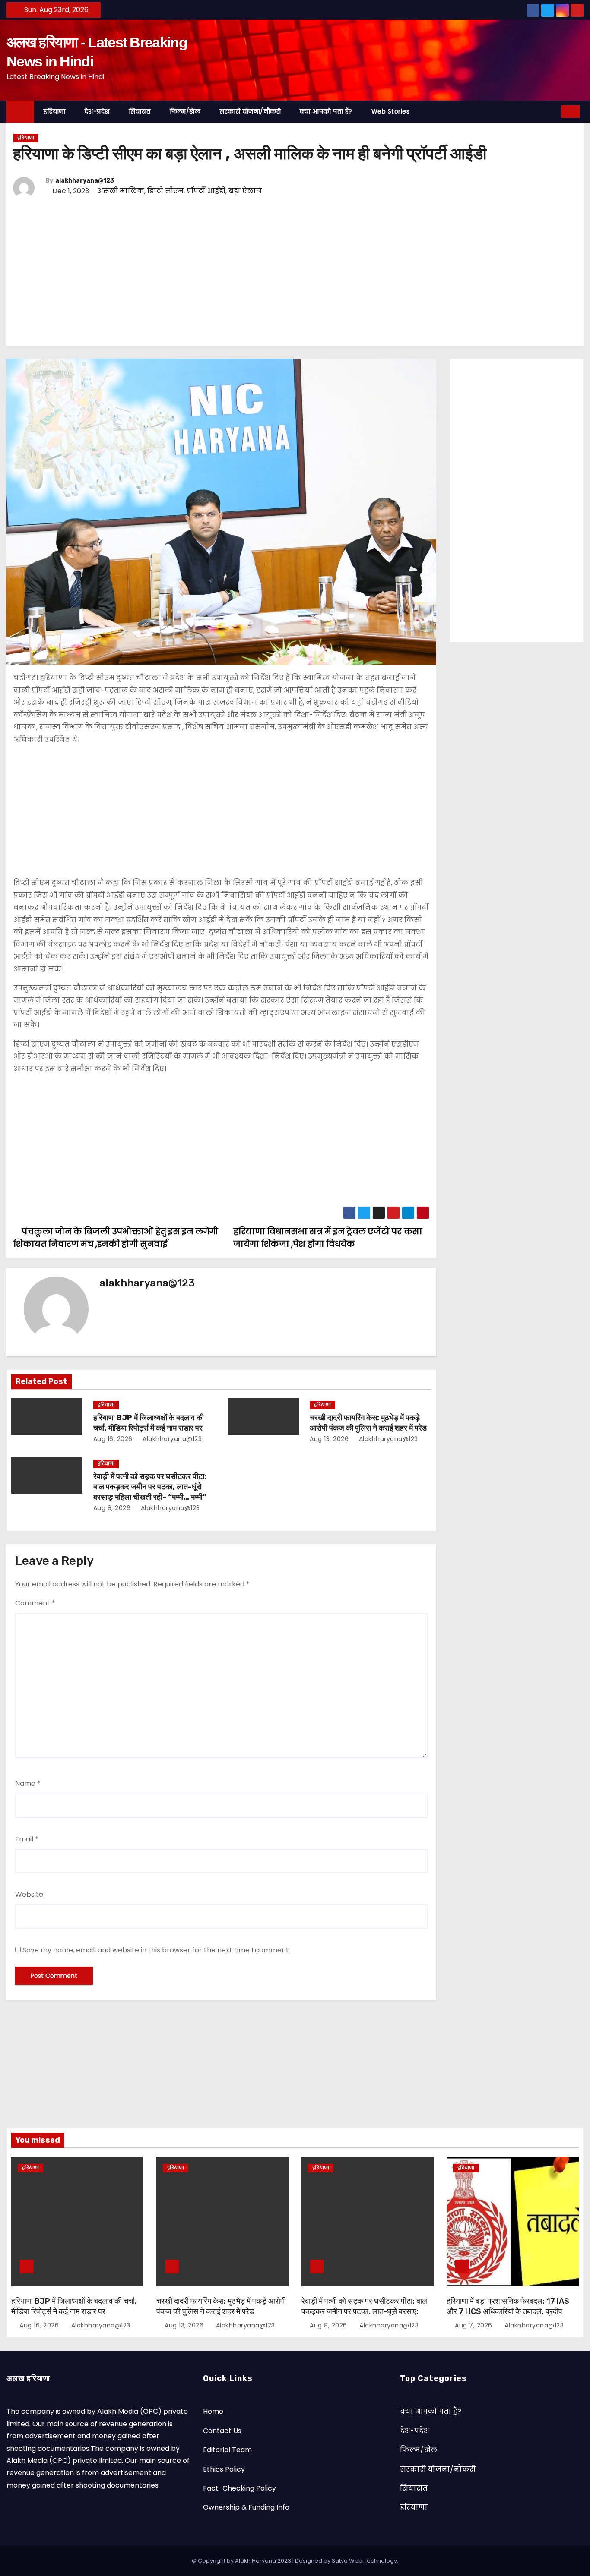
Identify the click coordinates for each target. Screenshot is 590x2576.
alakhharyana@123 (85, 181)
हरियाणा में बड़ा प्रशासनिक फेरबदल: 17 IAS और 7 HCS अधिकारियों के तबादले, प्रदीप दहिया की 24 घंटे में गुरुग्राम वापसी (508, 2311)
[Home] (20, 112)
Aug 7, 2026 (474, 2325)
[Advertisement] (272, 273)
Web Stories (391, 111)
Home (213, 2411)
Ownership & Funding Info (246, 2507)
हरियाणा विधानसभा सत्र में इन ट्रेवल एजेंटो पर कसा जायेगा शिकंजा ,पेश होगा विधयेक (328, 1238)
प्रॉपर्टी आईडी (206, 191)
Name (28, 1783)
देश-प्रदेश (97, 111)
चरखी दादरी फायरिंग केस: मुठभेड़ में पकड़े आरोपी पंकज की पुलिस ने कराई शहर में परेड (368, 1423)
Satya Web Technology (364, 2561)
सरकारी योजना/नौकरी (250, 111)
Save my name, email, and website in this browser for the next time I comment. (156, 1950)
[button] (552, 111)
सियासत (140, 111)
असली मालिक (121, 191)
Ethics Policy (224, 2469)
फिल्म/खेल (185, 111)
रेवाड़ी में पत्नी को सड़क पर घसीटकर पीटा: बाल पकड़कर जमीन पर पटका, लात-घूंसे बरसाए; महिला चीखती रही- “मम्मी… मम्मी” (150, 1487)
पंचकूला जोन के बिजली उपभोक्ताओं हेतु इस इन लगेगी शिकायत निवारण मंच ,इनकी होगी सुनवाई (116, 1238)
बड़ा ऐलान (245, 191)
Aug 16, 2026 (113, 1439)
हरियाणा (55, 111)
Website (29, 1894)
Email (27, 1839)
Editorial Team (227, 2450)
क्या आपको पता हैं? (326, 111)
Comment (35, 1603)
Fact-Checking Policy (239, 2488)
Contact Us (222, 2431)
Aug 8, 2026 (112, 1508)
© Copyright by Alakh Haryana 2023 (242, 2561)
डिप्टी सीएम (165, 191)
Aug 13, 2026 (329, 1439)
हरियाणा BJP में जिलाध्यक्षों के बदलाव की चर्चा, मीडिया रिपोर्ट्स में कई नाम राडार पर (149, 1423)
